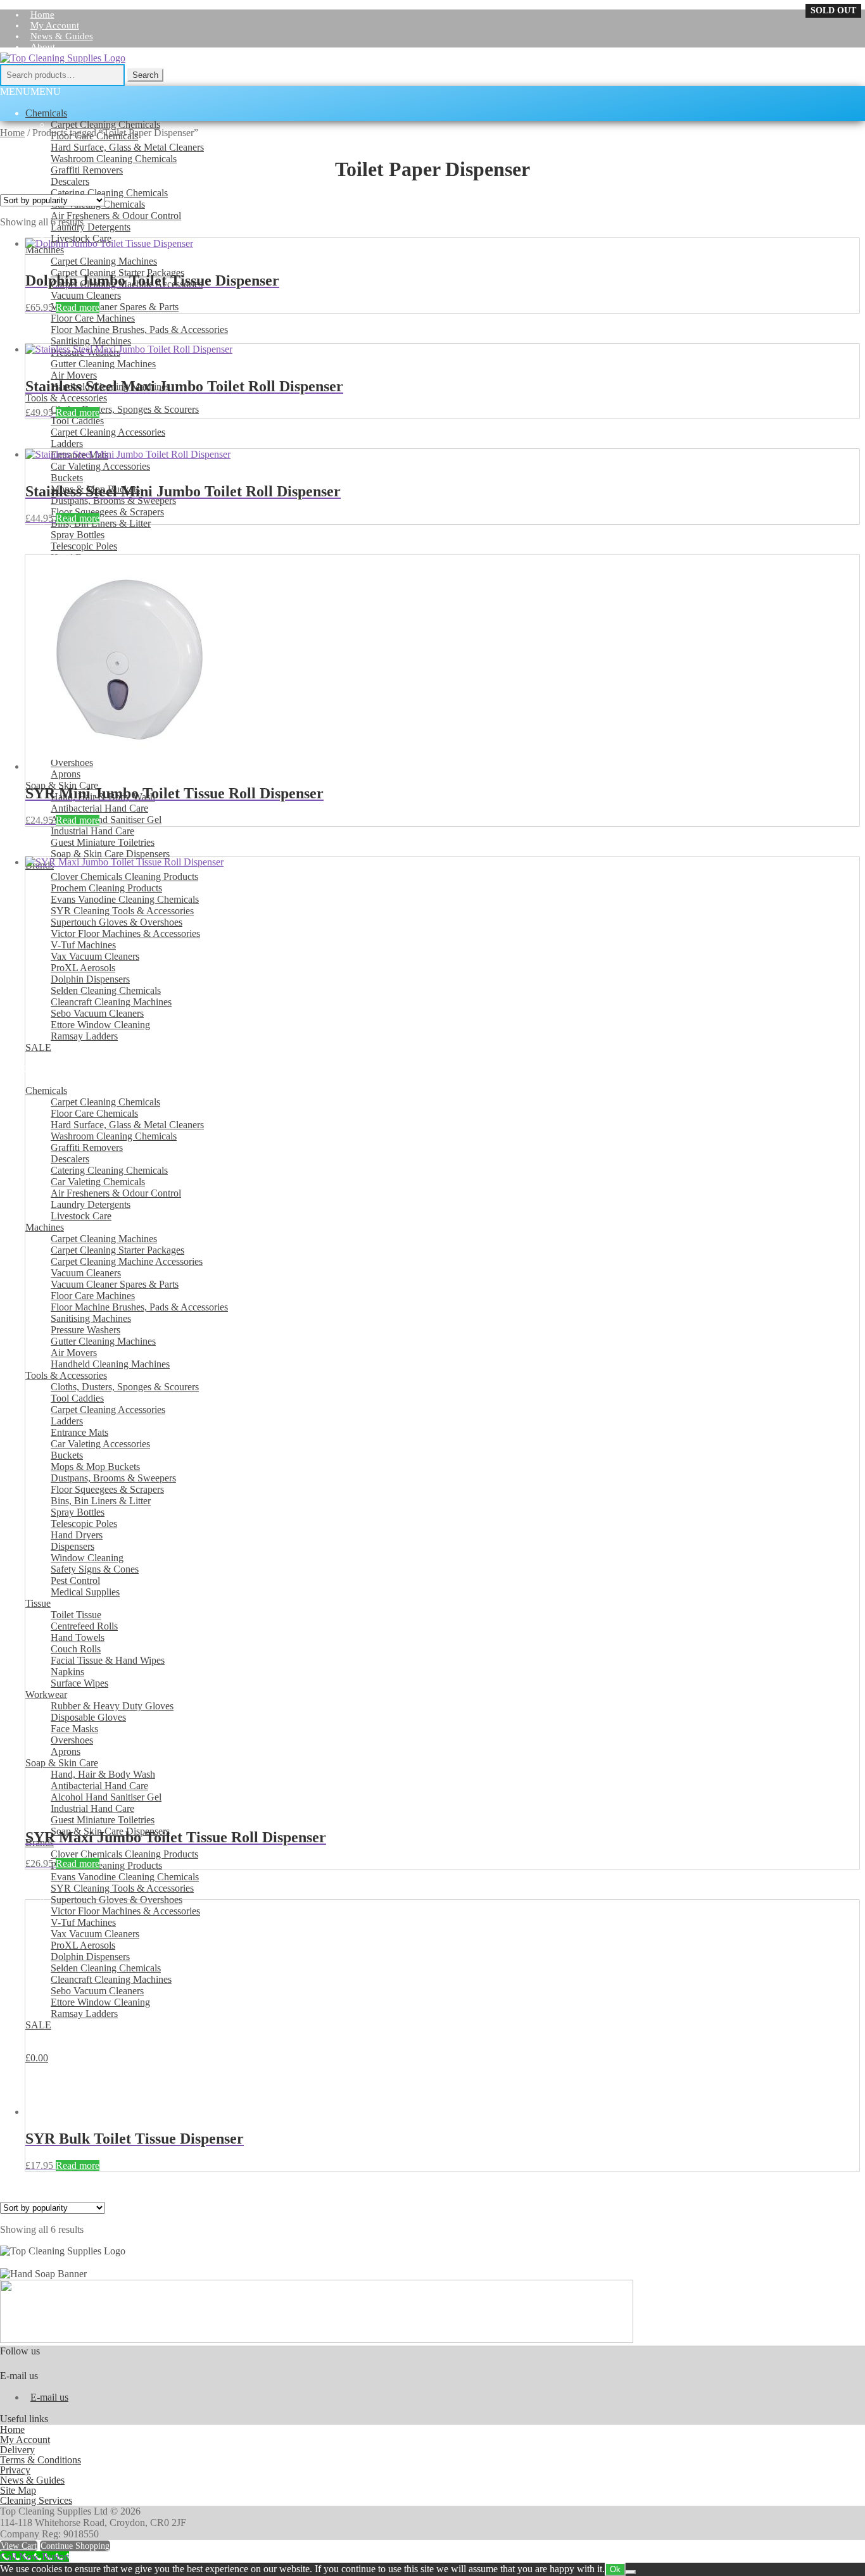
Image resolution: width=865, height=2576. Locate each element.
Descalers (70, 181)
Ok (615, 2569)
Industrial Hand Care (92, 831)
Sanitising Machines (91, 341)
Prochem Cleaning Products (106, 1865)
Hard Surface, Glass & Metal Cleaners (127, 147)
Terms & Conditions (41, 2460)
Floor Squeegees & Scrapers (107, 512)
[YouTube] (855, 80)
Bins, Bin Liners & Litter (101, 523)
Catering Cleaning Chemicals (109, 193)
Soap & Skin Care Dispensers (110, 854)
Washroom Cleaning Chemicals (114, 159)
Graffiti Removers (87, 170)
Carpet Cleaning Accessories (108, 432)
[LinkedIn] (833, 80)
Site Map (18, 2490)
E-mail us (49, 2397)
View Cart (19, 2546)
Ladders (67, 443)
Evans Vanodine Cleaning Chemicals (125, 1877)
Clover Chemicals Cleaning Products (124, 1854)
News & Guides (62, 36)
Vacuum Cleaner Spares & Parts (115, 307)
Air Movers (74, 375)
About (43, 47)
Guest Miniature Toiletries (103, 842)
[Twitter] (789, 80)
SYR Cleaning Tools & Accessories (122, 1888)
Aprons (66, 774)
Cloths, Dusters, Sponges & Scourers (125, 409)
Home (12, 133)
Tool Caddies (77, 421)
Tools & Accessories (66, 398)
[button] (30, 91)
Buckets (67, 478)
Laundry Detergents (91, 227)
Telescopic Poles (84, 546)
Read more (78, 307)
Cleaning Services (36, 2500)
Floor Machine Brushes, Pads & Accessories (139, 330)
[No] (631, 2572)
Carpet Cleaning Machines (104, 261)
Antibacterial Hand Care (99, 808)
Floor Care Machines (93, 318)
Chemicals (46, 113)
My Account (55, 25)
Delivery (17, 2450)
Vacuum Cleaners (86, 295)
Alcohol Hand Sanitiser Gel (106, 820)
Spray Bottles (78, 535)
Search (145, 75)
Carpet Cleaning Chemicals (105, 124)
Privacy (15, 2470)
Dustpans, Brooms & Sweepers (113, 500)
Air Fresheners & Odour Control (116, 216)
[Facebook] (767, 80)
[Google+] (811, 80)
